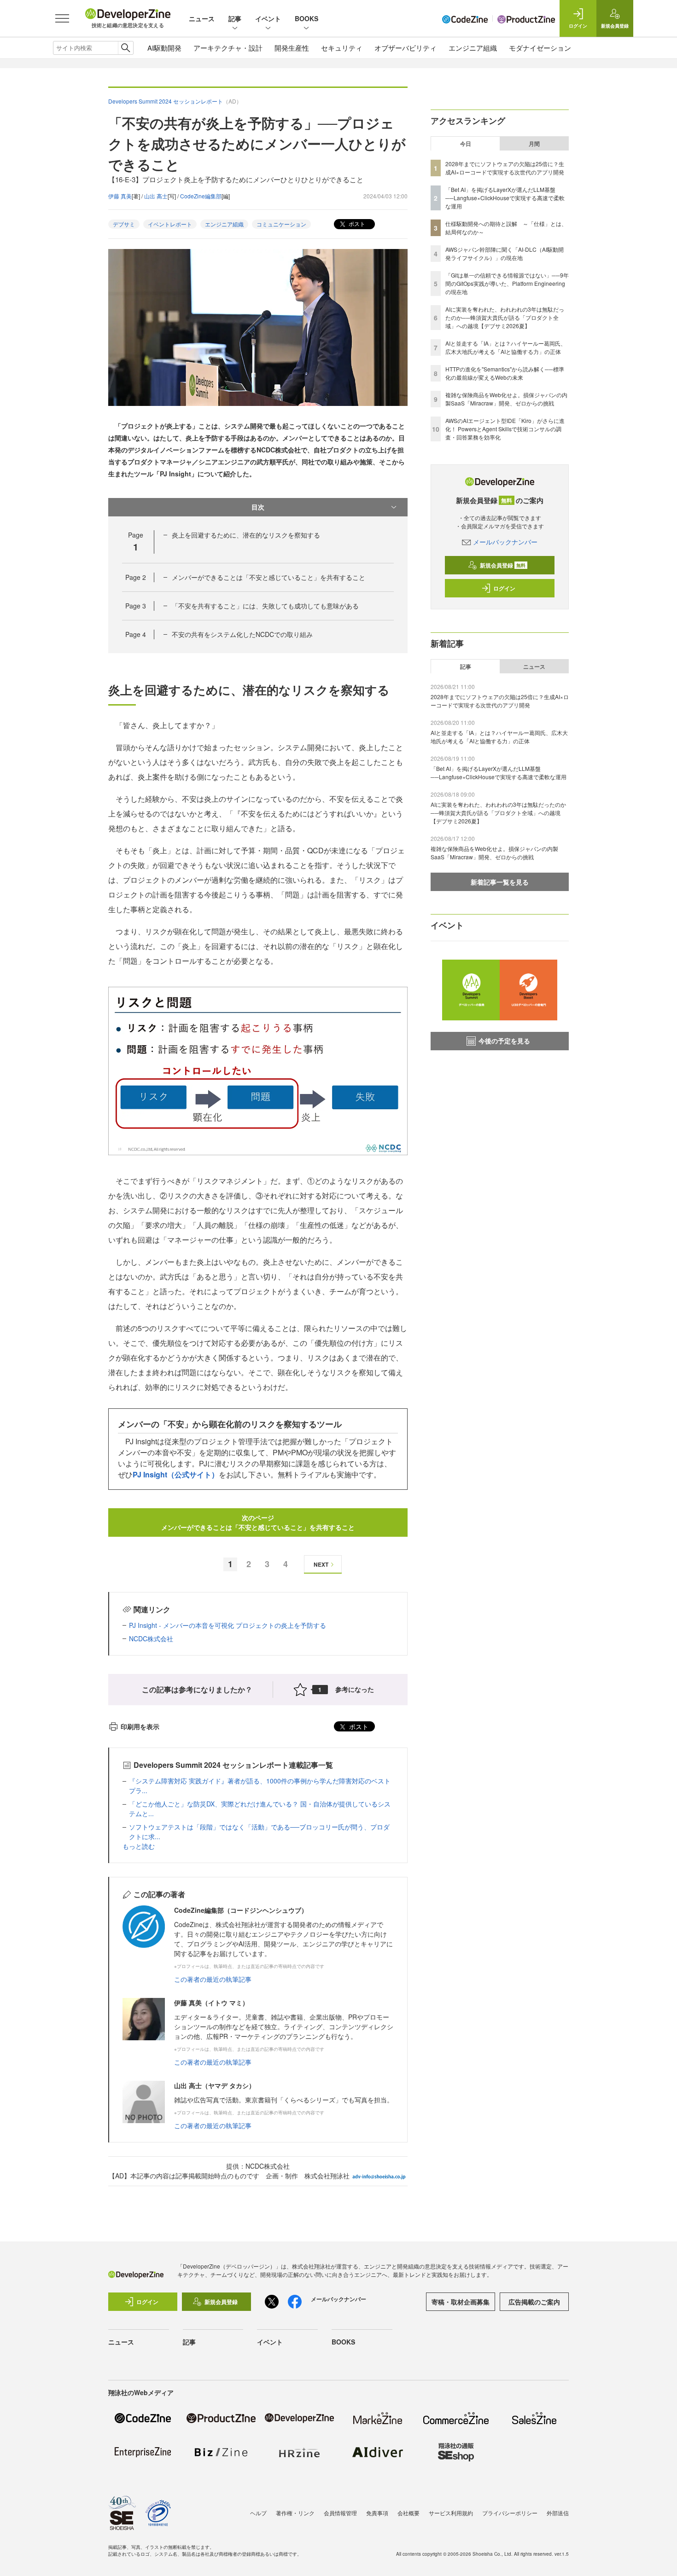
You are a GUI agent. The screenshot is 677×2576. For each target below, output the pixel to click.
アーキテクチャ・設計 (228, 48)
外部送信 (558, 2513)
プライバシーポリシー (510, 2513)
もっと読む (139, 1846)
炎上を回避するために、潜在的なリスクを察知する (246, 535)
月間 (534, 144)
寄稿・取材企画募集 (461, 2302)
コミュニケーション (281, 224)
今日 (466, 144)
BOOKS (306, 18)
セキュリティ (342, 48)
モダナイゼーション (540, 48)
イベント (268, 18)
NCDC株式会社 (151, 1638)
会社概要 (409, 2513)
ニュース (202, 18)
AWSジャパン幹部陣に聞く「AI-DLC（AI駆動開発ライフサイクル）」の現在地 (505, 253)
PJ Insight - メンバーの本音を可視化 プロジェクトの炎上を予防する (228, 1625)
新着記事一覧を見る (500, 882)
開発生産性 (292, 48)
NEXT (321, 1564)
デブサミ (124, 224)
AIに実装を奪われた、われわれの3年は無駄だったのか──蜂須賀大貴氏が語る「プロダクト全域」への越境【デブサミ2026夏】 (505, 317)
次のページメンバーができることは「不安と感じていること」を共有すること (258, 1522)
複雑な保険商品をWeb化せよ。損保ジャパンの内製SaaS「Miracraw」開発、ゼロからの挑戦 (506, 399)
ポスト (356, 223)
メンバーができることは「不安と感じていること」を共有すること (268, 577)
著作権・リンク (295, 2513)
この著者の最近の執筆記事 (213, 1979)
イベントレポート (170, 224)
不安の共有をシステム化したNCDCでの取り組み (242, 634)
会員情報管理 (340, 2513)
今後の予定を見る (504, 1041)
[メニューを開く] (62, 18)
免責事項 (377, 2513)
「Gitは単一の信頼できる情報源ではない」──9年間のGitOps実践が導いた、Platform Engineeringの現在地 (507, 283)
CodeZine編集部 (201, 196)
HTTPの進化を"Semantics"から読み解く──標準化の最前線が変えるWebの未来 (505, 373)
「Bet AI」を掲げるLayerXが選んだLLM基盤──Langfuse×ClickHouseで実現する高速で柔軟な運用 (505, 198)
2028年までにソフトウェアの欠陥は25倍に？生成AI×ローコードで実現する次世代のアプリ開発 (505, 168)
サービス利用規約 (451, 2513)
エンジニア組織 (473, 48)
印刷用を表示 (140, 1726)
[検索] (125, 48)
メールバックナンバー (505, 542)
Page (136, 577)
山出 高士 (156, 196)
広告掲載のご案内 (534, 2302)
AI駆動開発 (164, 48)
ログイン (504, 588)
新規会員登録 (503, 565)
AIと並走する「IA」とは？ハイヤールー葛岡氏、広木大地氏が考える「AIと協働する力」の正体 (506, 347)
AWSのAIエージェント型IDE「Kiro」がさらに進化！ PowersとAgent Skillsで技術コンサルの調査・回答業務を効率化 (505, 429)
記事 (235, 18)
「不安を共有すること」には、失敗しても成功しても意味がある (265, 606)
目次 (258, 507)
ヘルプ (258, 2513)
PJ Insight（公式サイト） (176, 1474)
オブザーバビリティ (406, 48)
